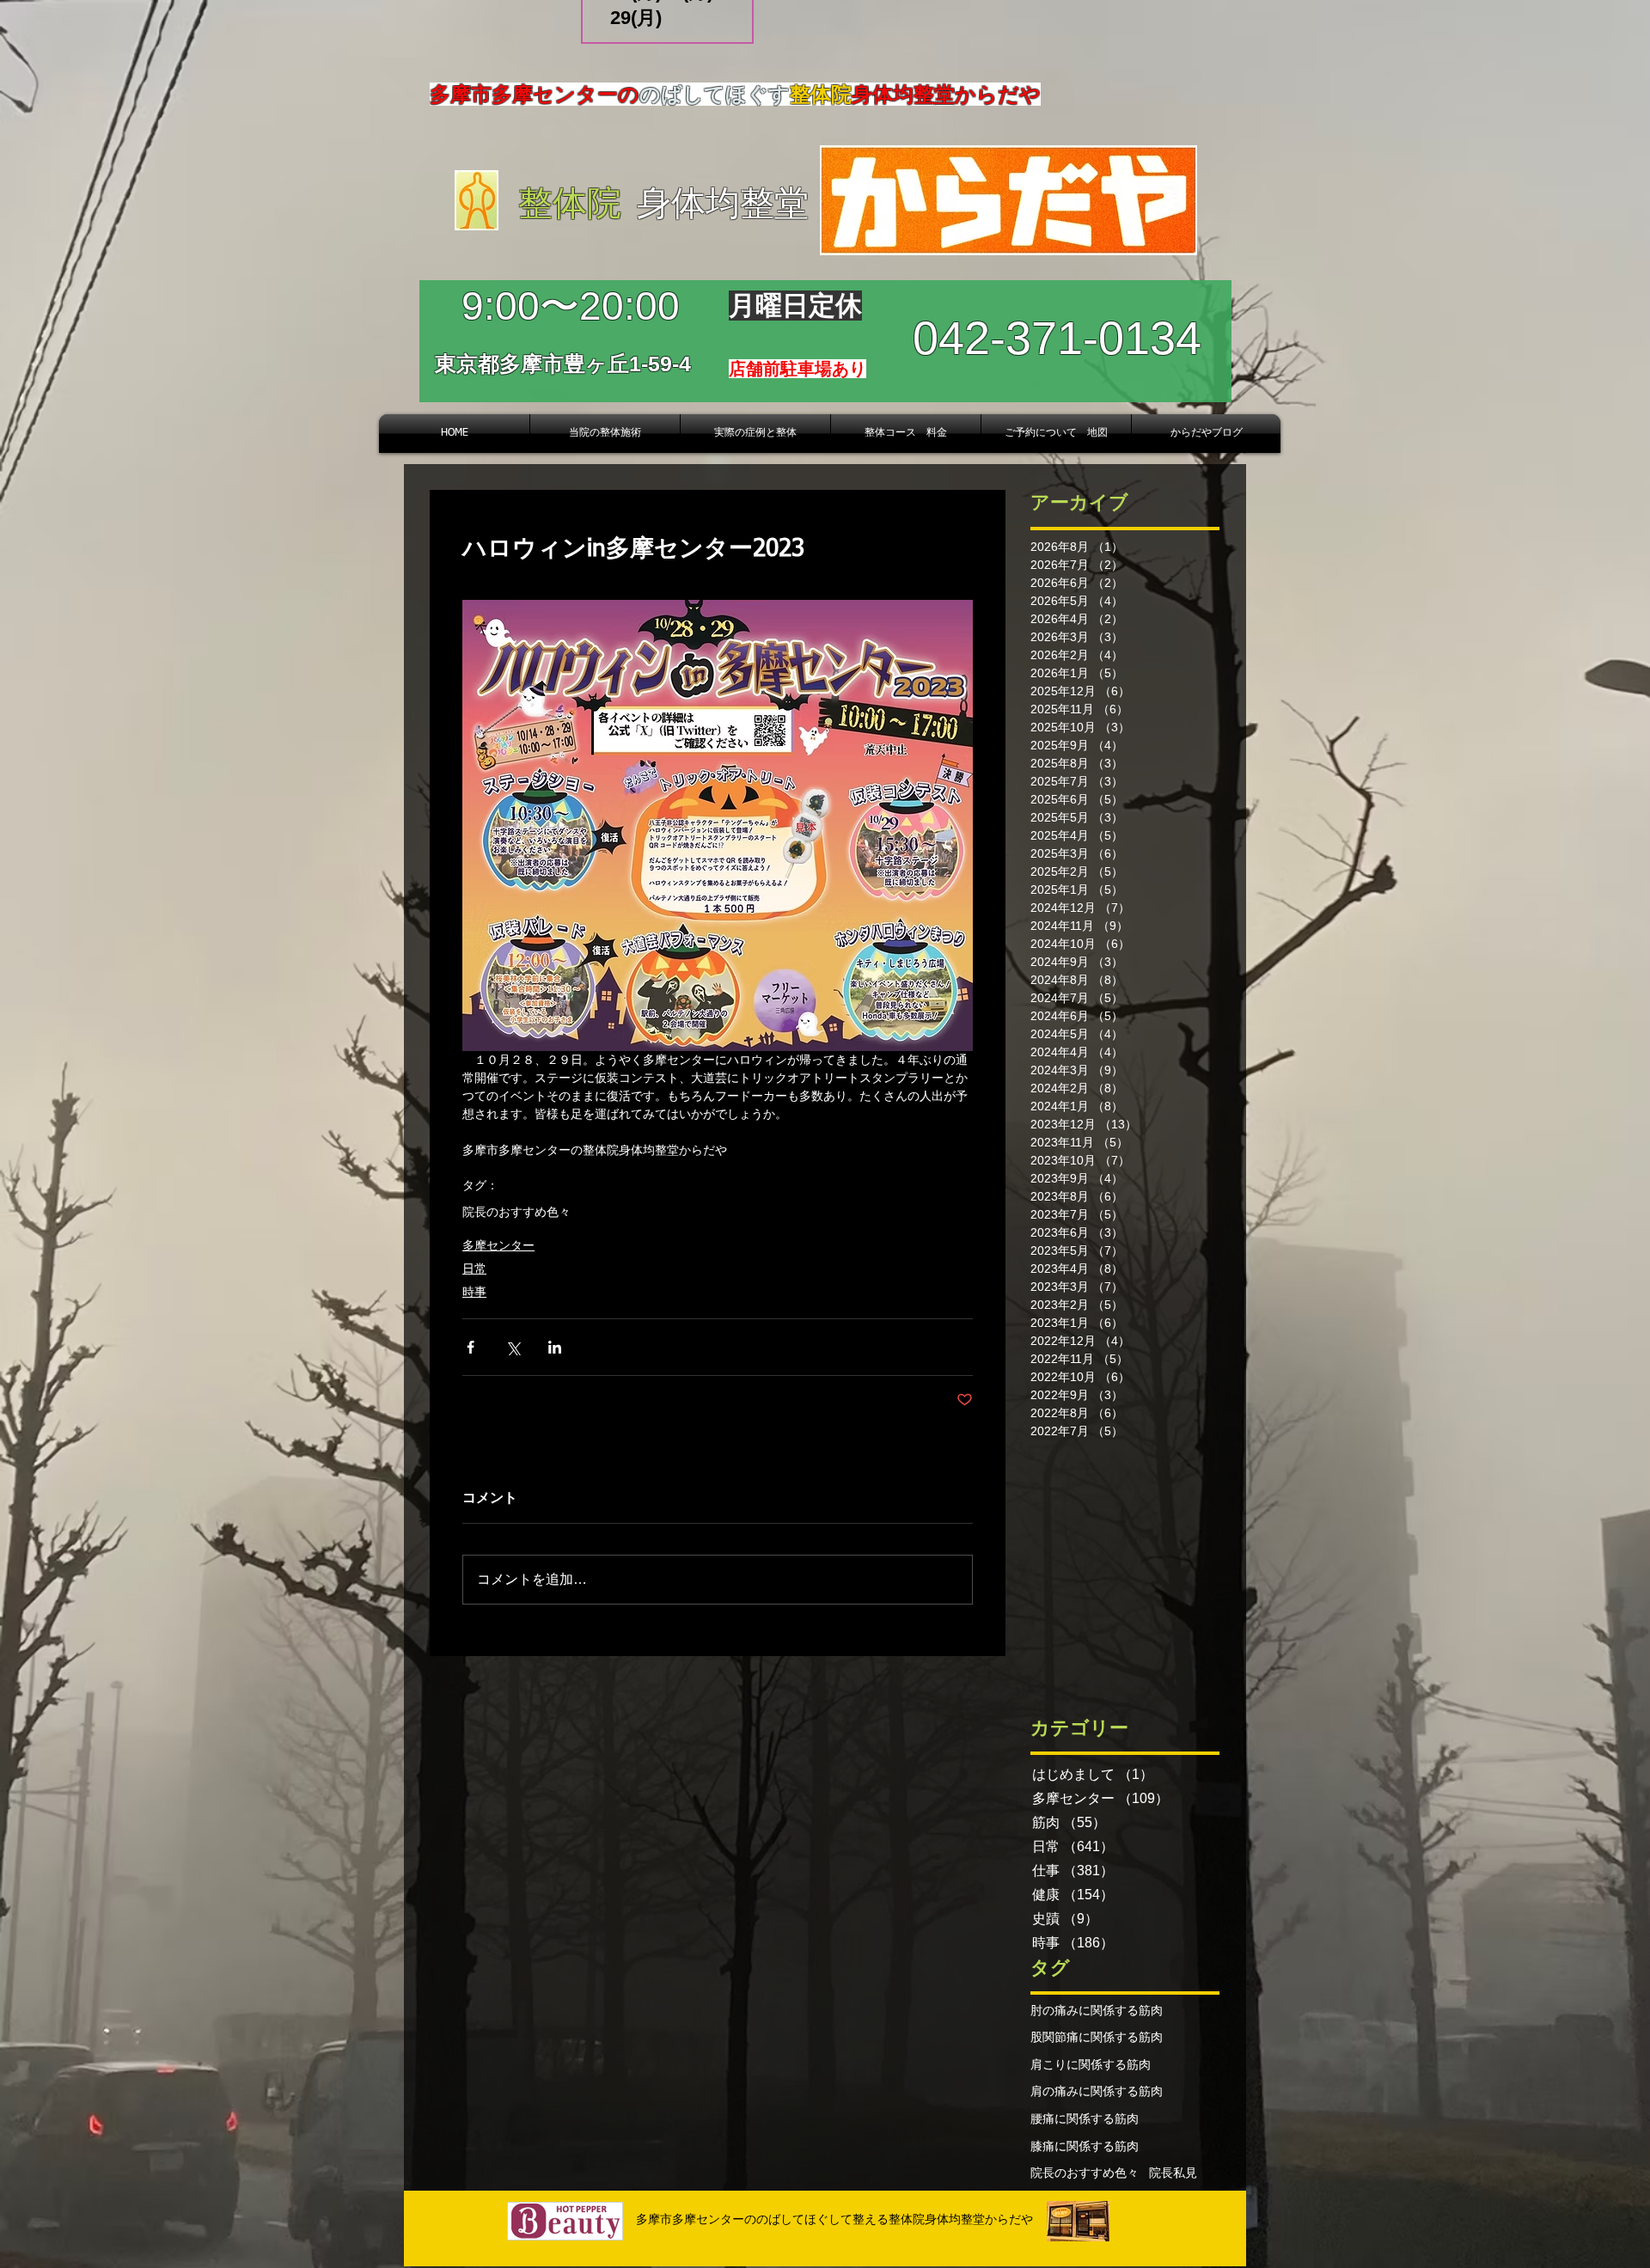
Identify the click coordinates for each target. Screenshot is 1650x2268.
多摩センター (498, 1245)
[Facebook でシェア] (471, 1347)
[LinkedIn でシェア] (555, 1347)
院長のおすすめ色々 (516, 1212)
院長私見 (1173, 2173)
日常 (474, 1268)
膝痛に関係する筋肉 (1085, 2146)
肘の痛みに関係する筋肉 (1097, 2010)
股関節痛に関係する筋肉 (1097, 2037)
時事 (474, 1292)
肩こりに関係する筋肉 (1091, 2064)
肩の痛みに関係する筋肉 (1097, 2091)
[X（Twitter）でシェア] (513, 1347)
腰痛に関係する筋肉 (1085, 2118)
